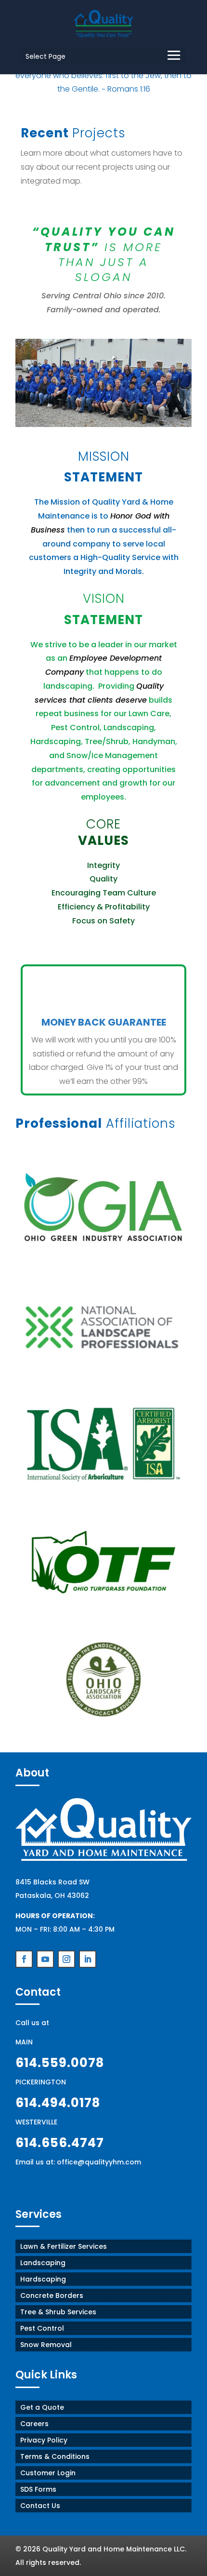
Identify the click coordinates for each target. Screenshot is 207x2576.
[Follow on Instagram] (66, 1959)
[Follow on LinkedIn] (88, 1959)
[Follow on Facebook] (24, 1959)
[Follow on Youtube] (45, 1959)
